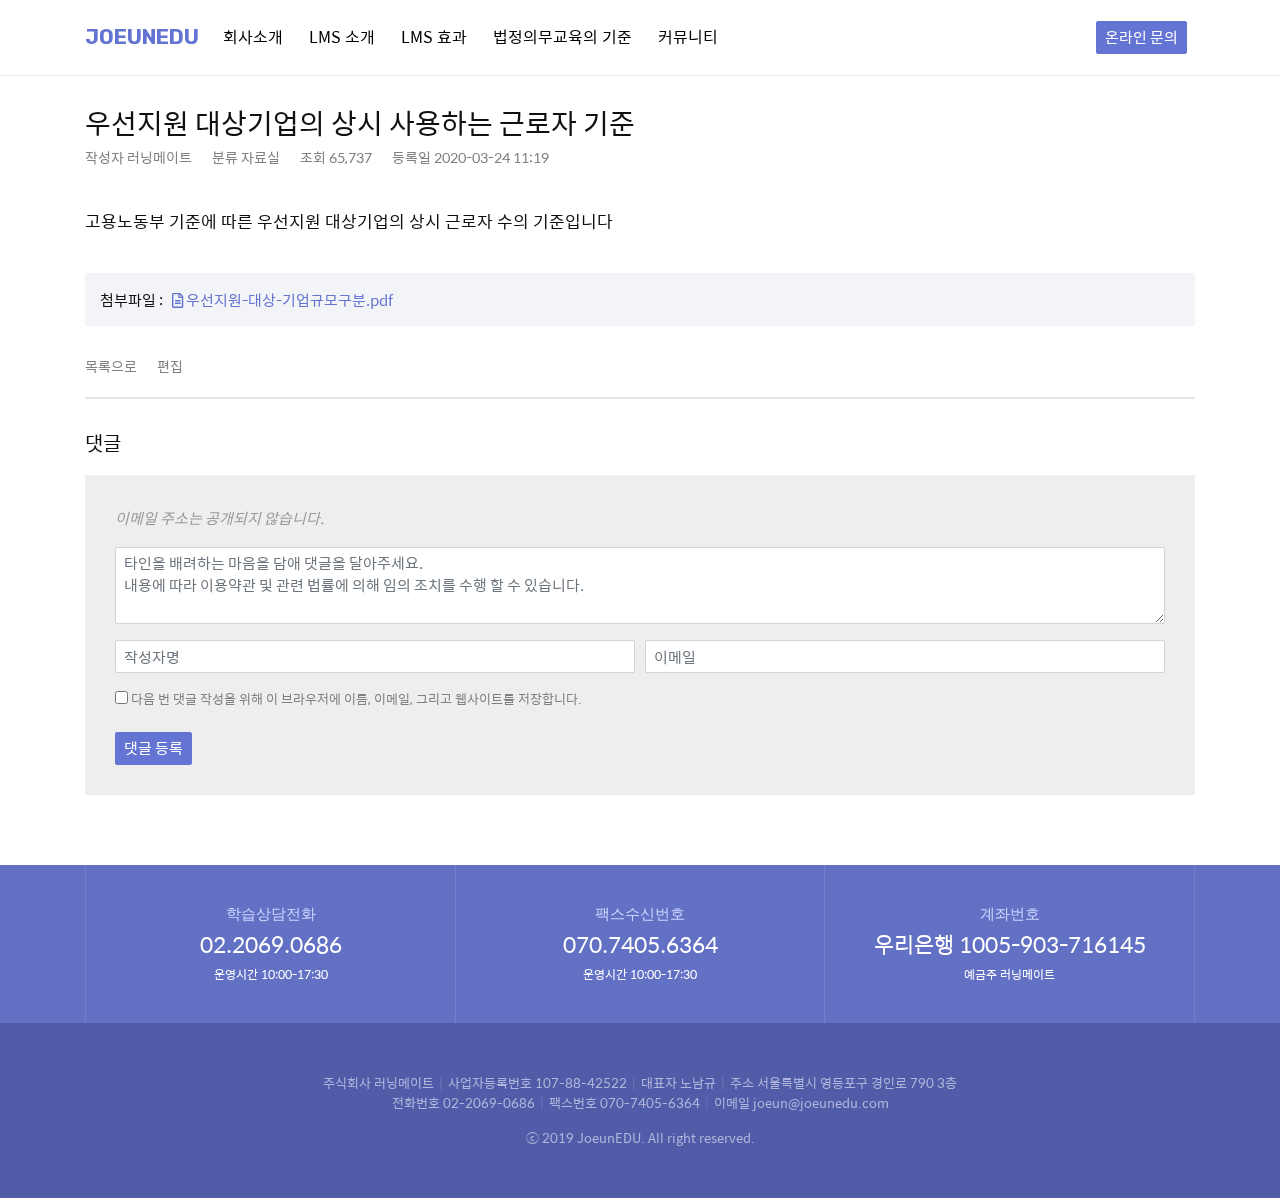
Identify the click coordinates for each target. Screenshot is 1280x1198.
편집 (170, 366)
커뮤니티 (688, 36)
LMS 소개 (342, 36)
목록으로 (111, 366)
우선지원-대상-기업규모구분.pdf (288, 299)
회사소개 (253, 36)
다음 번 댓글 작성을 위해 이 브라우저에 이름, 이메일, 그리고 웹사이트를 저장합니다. (356, 699)
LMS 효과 (434, 36)
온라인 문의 (1141, 36)
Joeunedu (142, 37)
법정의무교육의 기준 (562, 36)
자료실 (260, 157)
